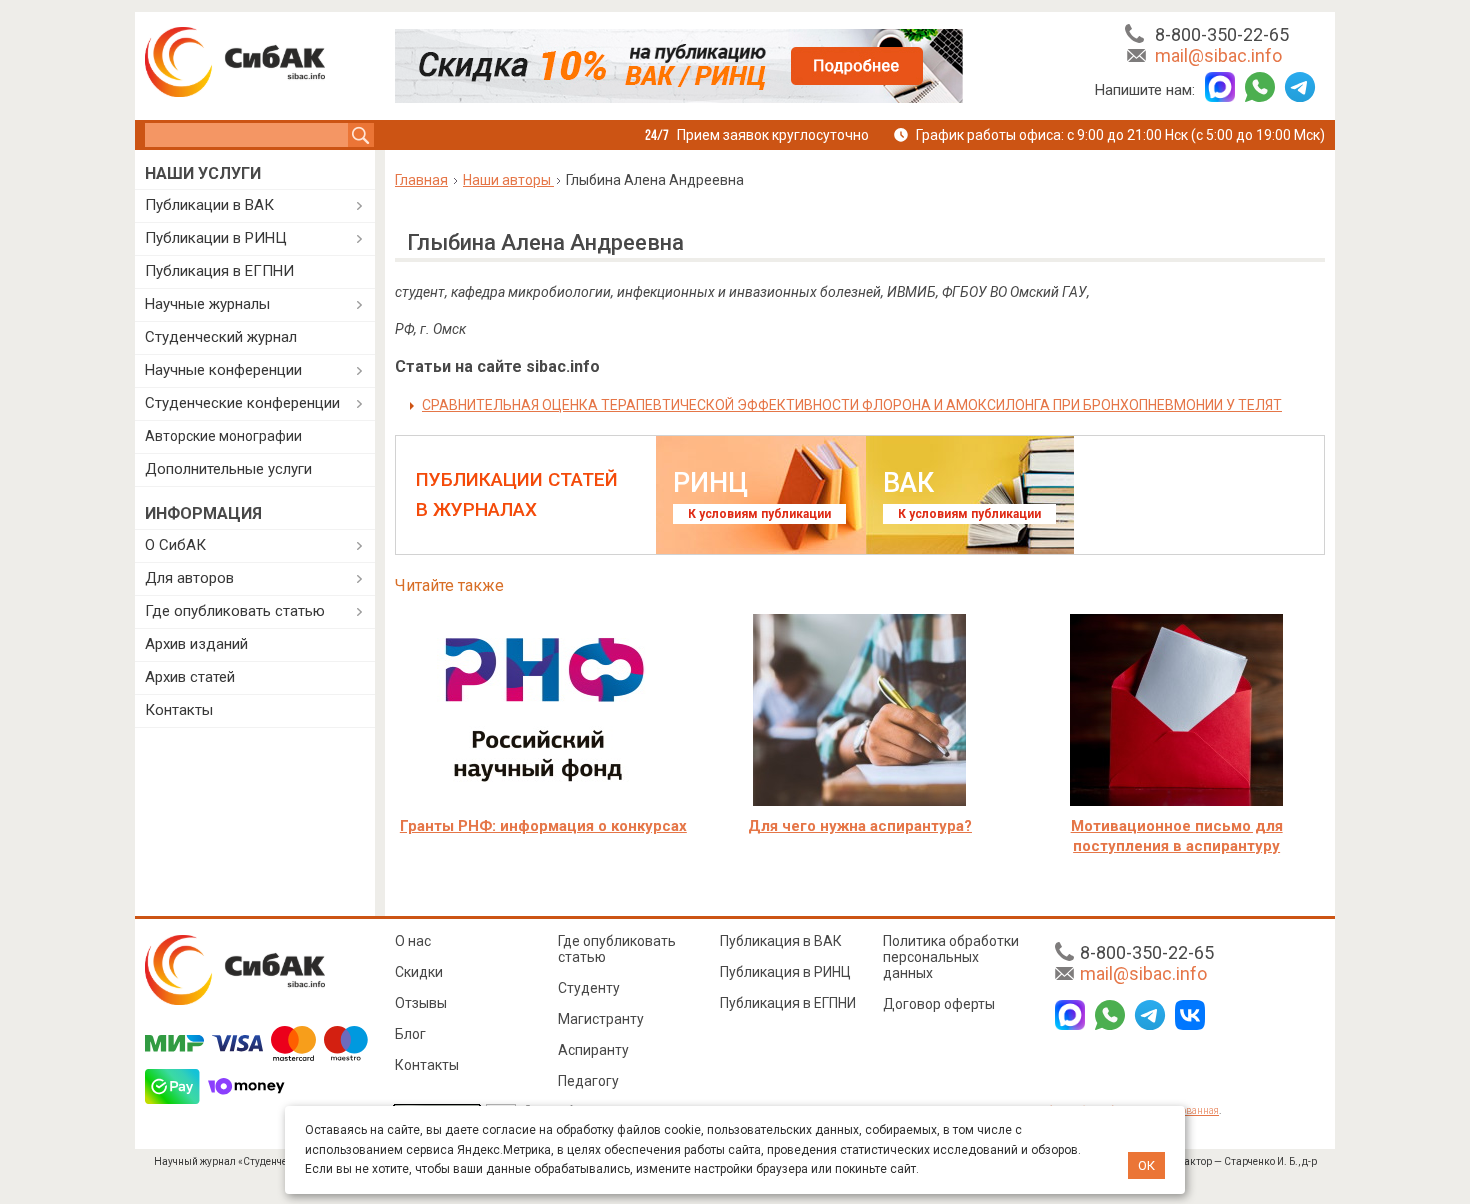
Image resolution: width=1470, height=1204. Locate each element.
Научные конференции (223, 370)
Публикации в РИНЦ (216, 238)
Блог (410, 1034)
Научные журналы (207, 304)
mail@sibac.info (1218, 55)
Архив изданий (196, 644)
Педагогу (588, 1081)
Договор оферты (939, 1004)
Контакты (179, 710)
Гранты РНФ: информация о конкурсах (543, 826)
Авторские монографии (223, 436)
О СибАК (175, 545)
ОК (1146, 1165)
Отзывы (421, 1003)
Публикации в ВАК (209, 205)
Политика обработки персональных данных (951, 957)
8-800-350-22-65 (1222, 34)
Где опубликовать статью (235, 611)
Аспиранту (593, 1050)
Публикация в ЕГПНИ (219, 271)
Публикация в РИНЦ (785, 972)
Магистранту (601, 1019)
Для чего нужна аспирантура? (860, 826)
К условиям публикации (759, 514)
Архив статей (190, 677)
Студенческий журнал (221, 337)
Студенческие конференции (242, 403)
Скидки (419, 972)
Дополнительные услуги (228, 469)
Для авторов (189, 578)
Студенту (589, 988)
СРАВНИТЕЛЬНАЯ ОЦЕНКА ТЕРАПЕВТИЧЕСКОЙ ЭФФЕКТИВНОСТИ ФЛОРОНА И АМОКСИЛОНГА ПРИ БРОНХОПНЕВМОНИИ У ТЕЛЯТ (852, 405)
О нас (413, 941)
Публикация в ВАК (781, 941)
